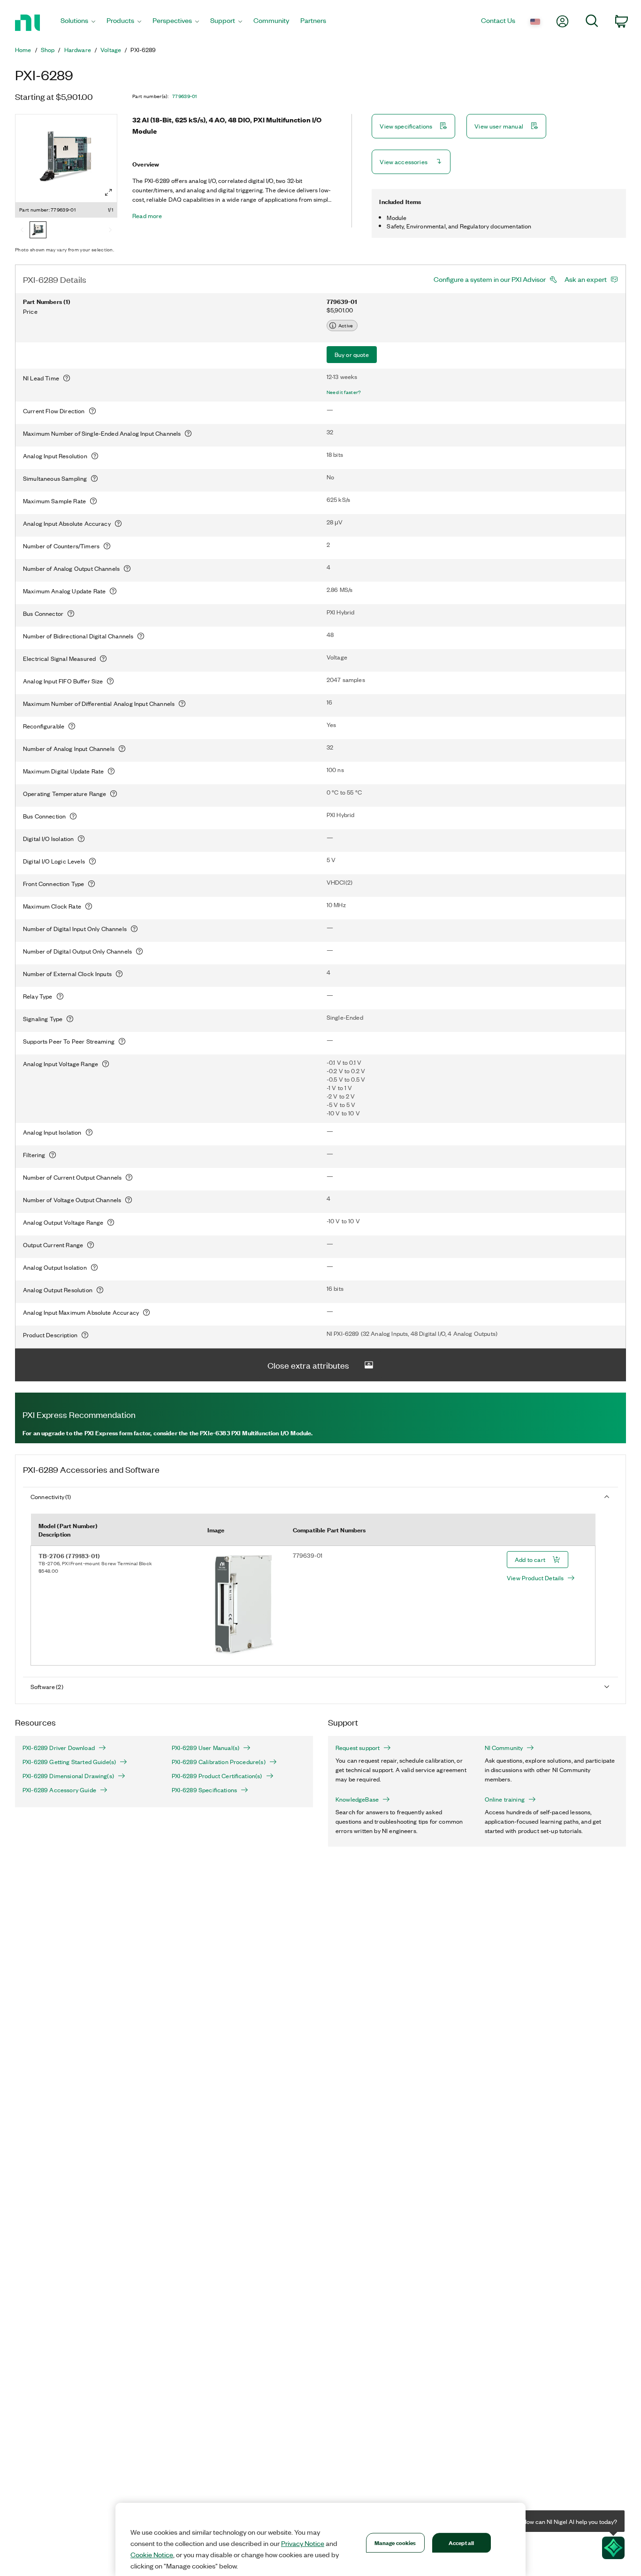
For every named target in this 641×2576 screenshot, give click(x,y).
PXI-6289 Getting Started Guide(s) (69, 1762)
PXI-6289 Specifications (205, 1790)
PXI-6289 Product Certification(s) (217, 1776)
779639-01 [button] (185, 96)
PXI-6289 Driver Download (59, 1748)
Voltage (111, 50)
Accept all (461, 2542)
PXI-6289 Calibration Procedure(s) (219, 1762)
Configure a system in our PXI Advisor (490, 279)
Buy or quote (352, 354)
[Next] (110, 231)
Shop (48, 50)
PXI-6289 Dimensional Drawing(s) (68, 1776)
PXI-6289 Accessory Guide (59, 1790)
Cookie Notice (152, 2554)
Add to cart (530, 1559)
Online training (505, 1799)
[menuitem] (78, 23)
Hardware (78, 50)
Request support (358, 1748)
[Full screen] (108, 192)
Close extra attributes (308, 1365)
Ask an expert (586, 279)
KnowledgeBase (357, 1799)
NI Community (504, 1748)
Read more (147, 216)
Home (23, 50)
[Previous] (22, 231)
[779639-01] (38, 231)
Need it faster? (344, 392)
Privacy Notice (303, 2543)
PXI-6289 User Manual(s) (206, 1748)
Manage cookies (395, 2542)
